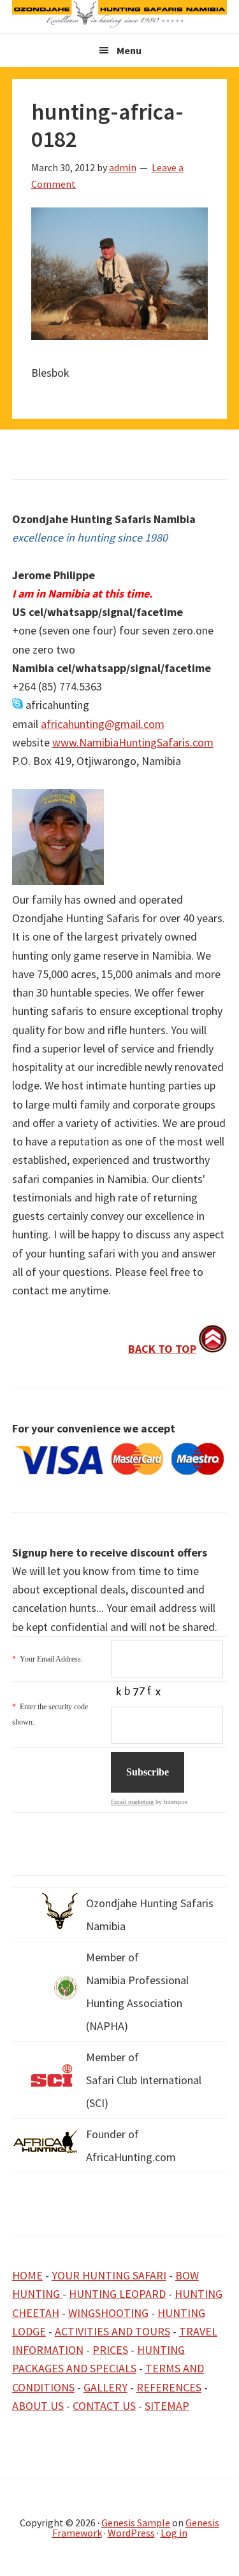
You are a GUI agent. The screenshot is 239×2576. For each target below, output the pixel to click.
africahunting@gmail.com (103, 724)
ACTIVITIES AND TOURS (112, 2331)
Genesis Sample (136, 2523)
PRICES (110, 2350)
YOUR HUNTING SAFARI (109, 2275)
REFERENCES (169, 2387)
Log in (174, 2533)
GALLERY (105, 2387)
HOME (27, 2275)
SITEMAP (167, 2406)
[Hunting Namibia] (119, 24)
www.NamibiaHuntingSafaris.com (133, 742)
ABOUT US (38, 2406)
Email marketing (132, 1802)
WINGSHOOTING (108, 2313)
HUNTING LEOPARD (117, 2294)
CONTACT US (104, 2406)
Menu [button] (129, 50)
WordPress (131, 2533)
